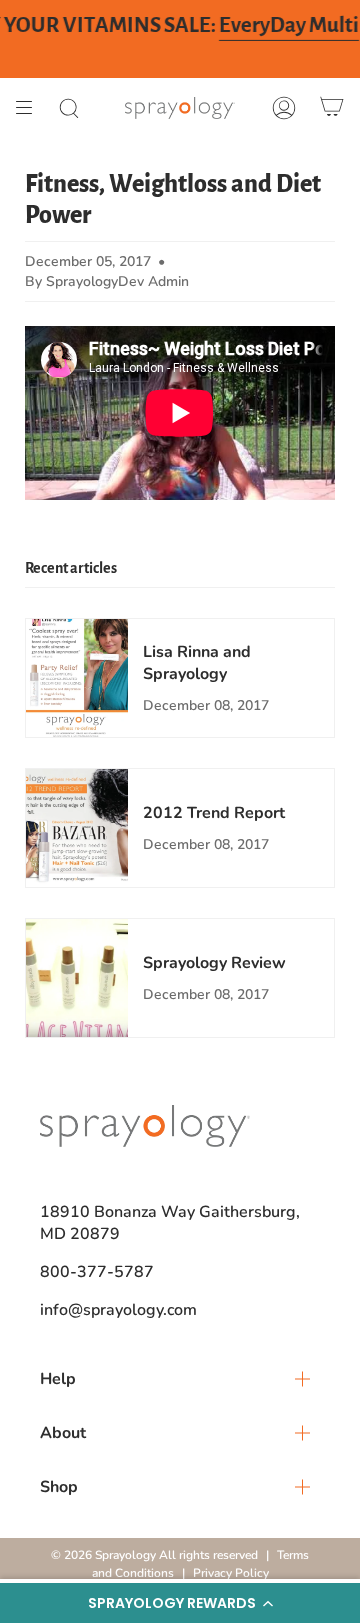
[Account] (284, 108)
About (63, 1433)
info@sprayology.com (118, 1310)
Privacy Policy (231, 1573)
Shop (59, 1487)
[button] (180, 1603)
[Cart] (332, 108)
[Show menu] (31, 108)
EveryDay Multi (289, 25)
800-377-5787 (97, 1272)
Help (58, 1379)
